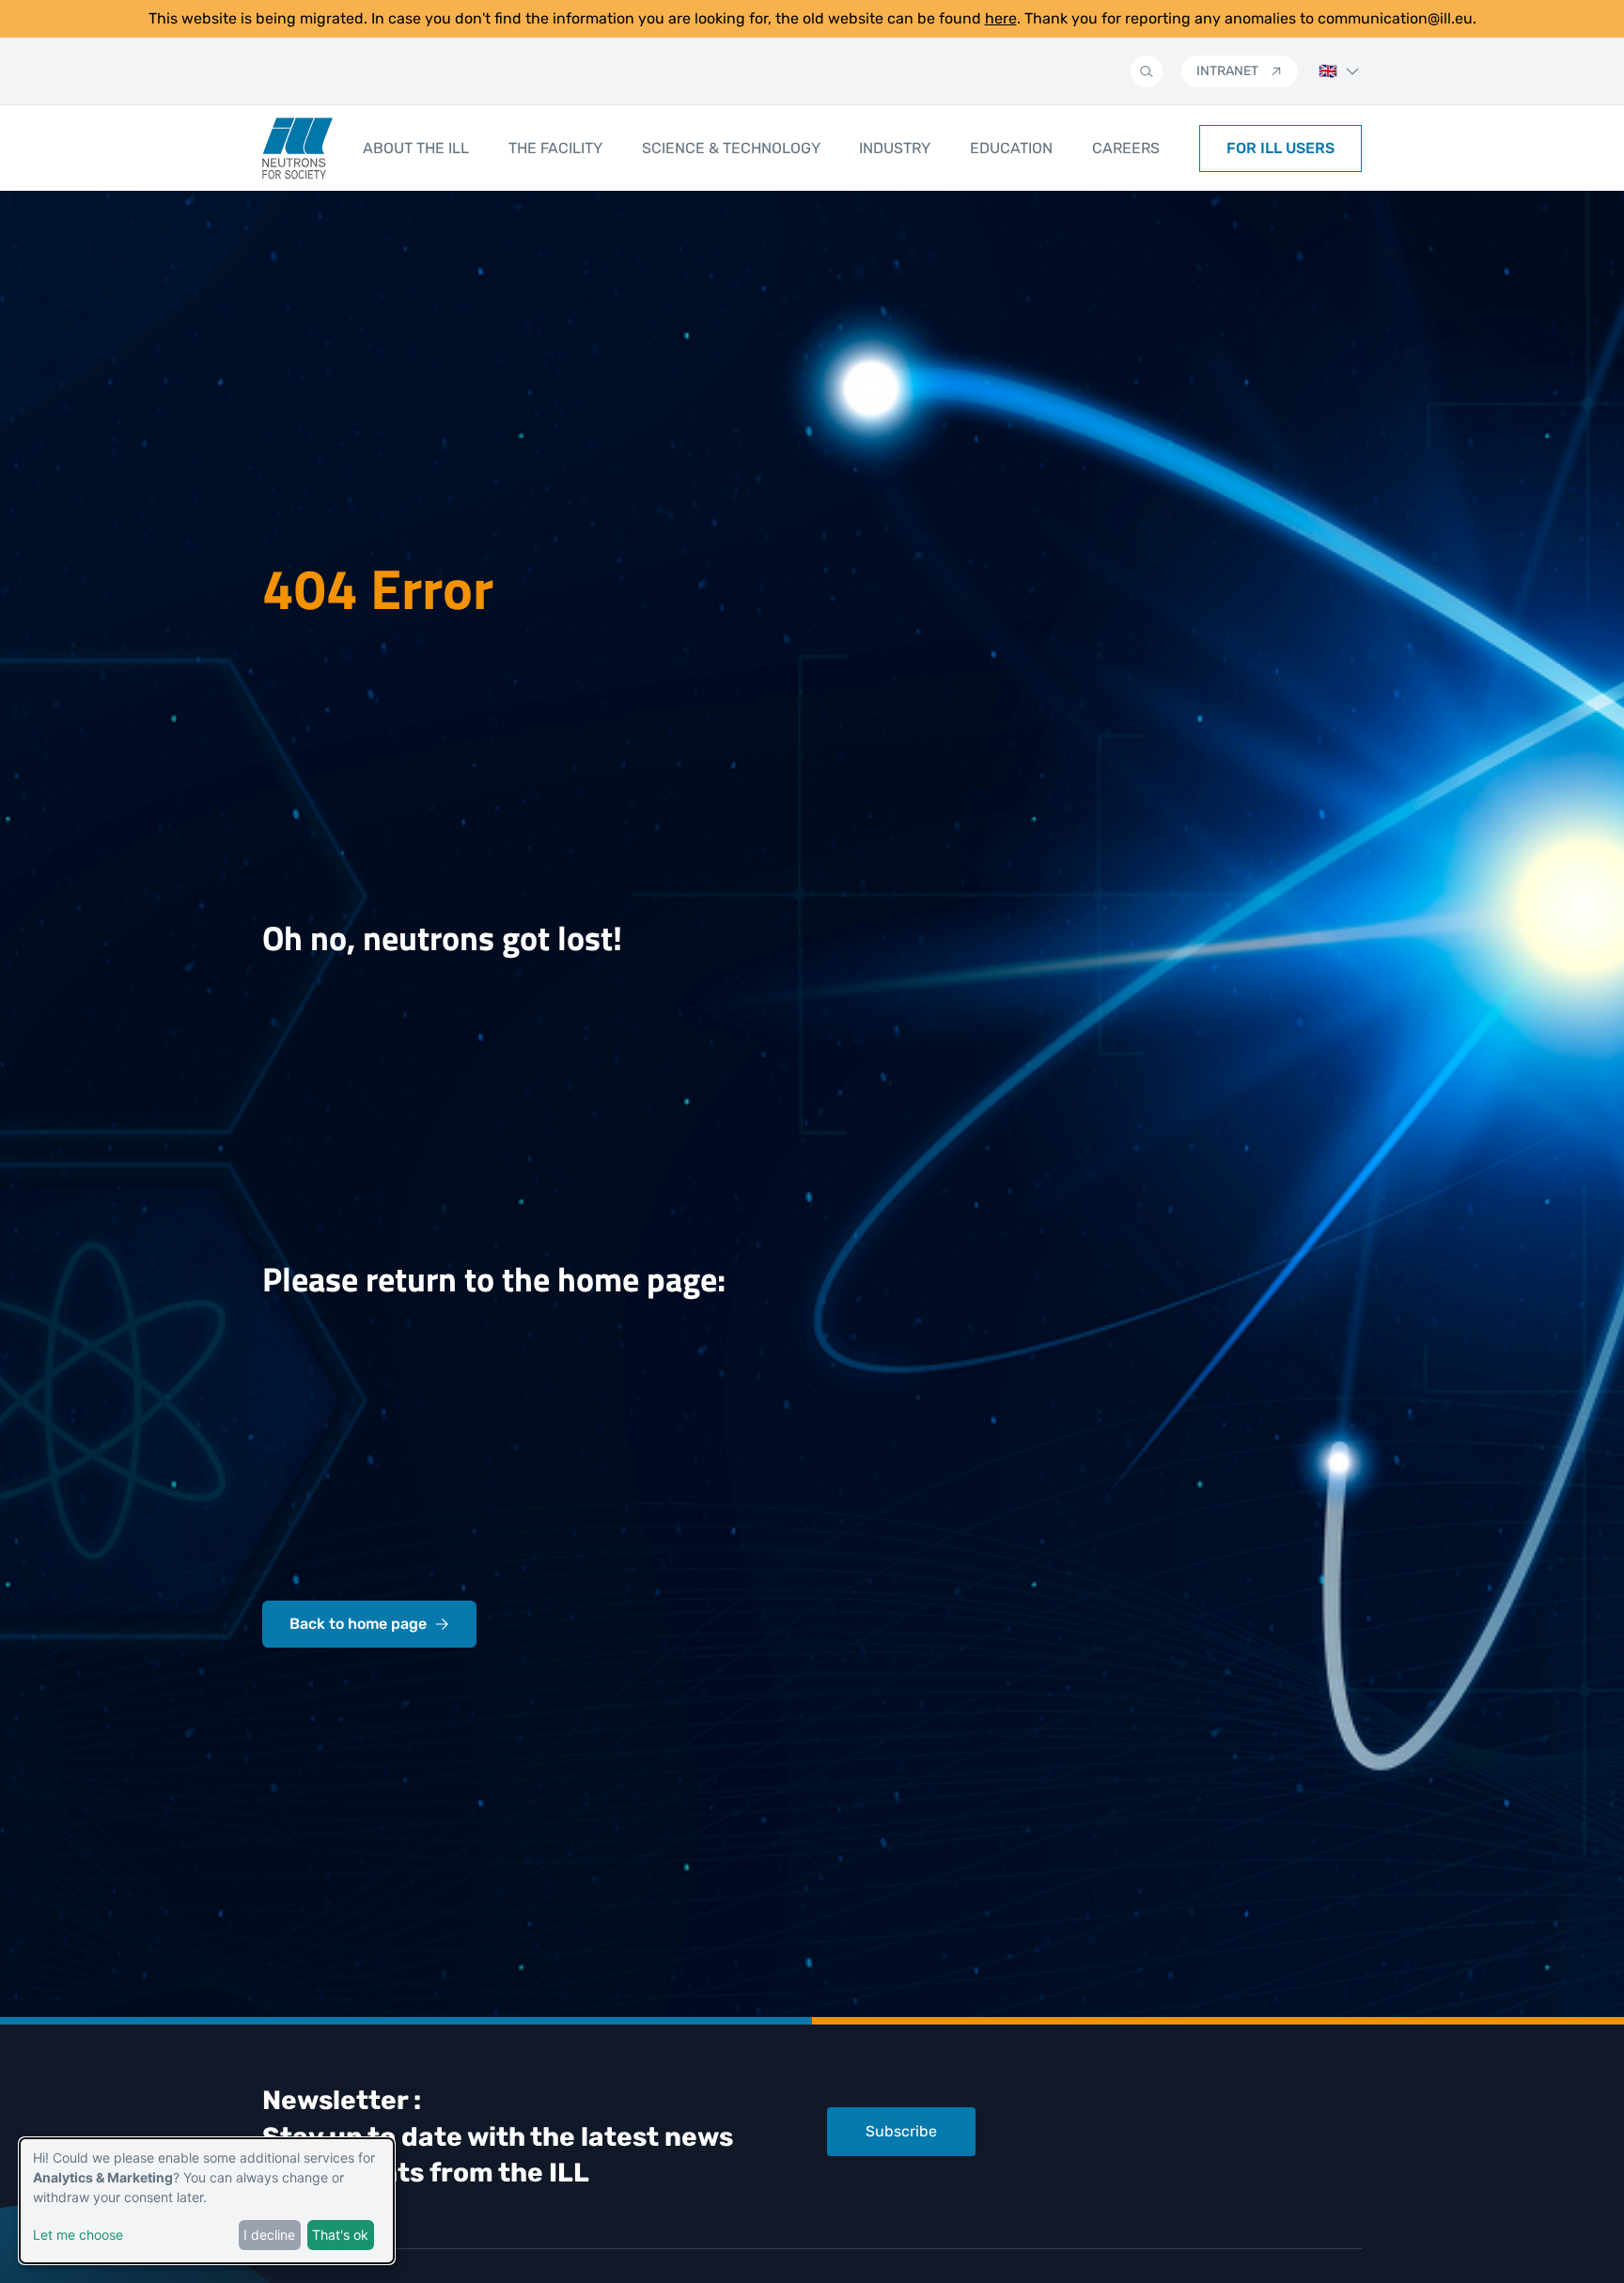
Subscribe (901, 2131)
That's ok (340, 2235)
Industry (895, 148)
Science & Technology (731, 148)
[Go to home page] (297, 149)
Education (1011, 148)
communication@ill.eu (1395, 18)
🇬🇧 (1328, 71)
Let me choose (78, 2235)
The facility (555, 148)
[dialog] (207, 2201)
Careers (1126, 148)
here (1001, 18)
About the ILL (416, 148)
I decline (269, 2235)
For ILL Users (1280, 148)
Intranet (1227, 71)
